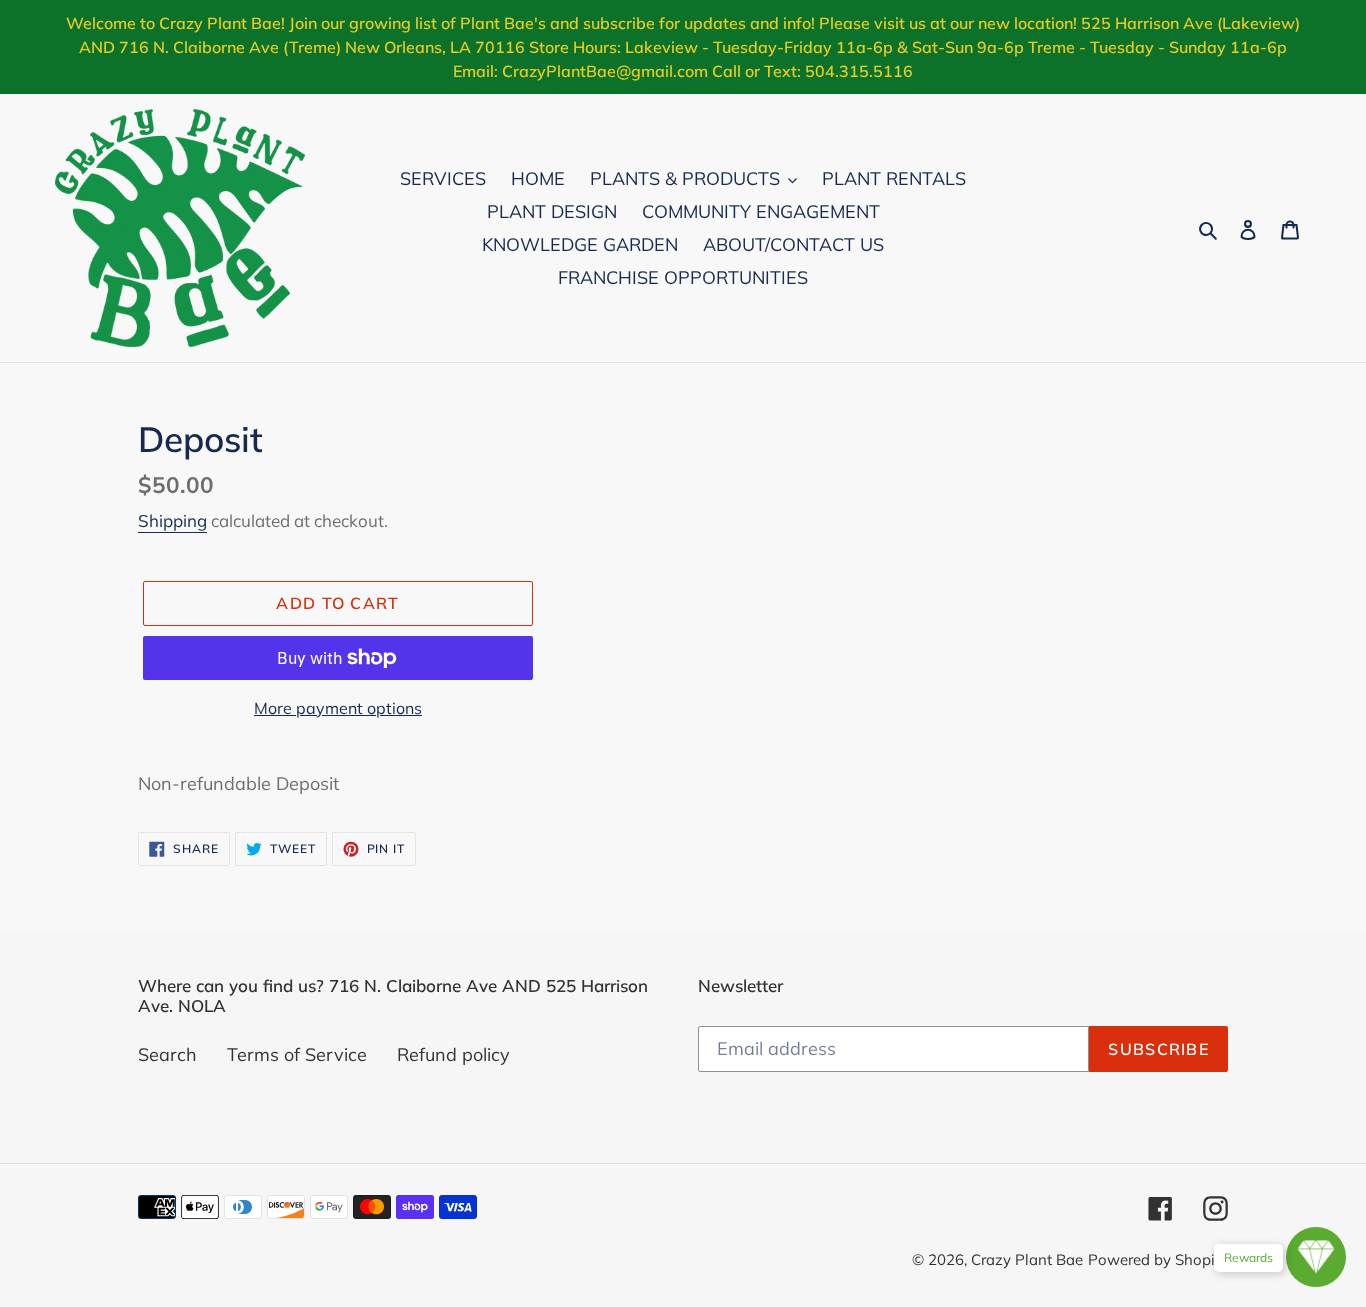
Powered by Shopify (1158, 1259)
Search (167, 1054)
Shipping (172, 520)
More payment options (338, 708)
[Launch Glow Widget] (1316, 1257)
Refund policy (453, 1054)
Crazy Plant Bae (1027, 1259)
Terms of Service (297, 1054)
